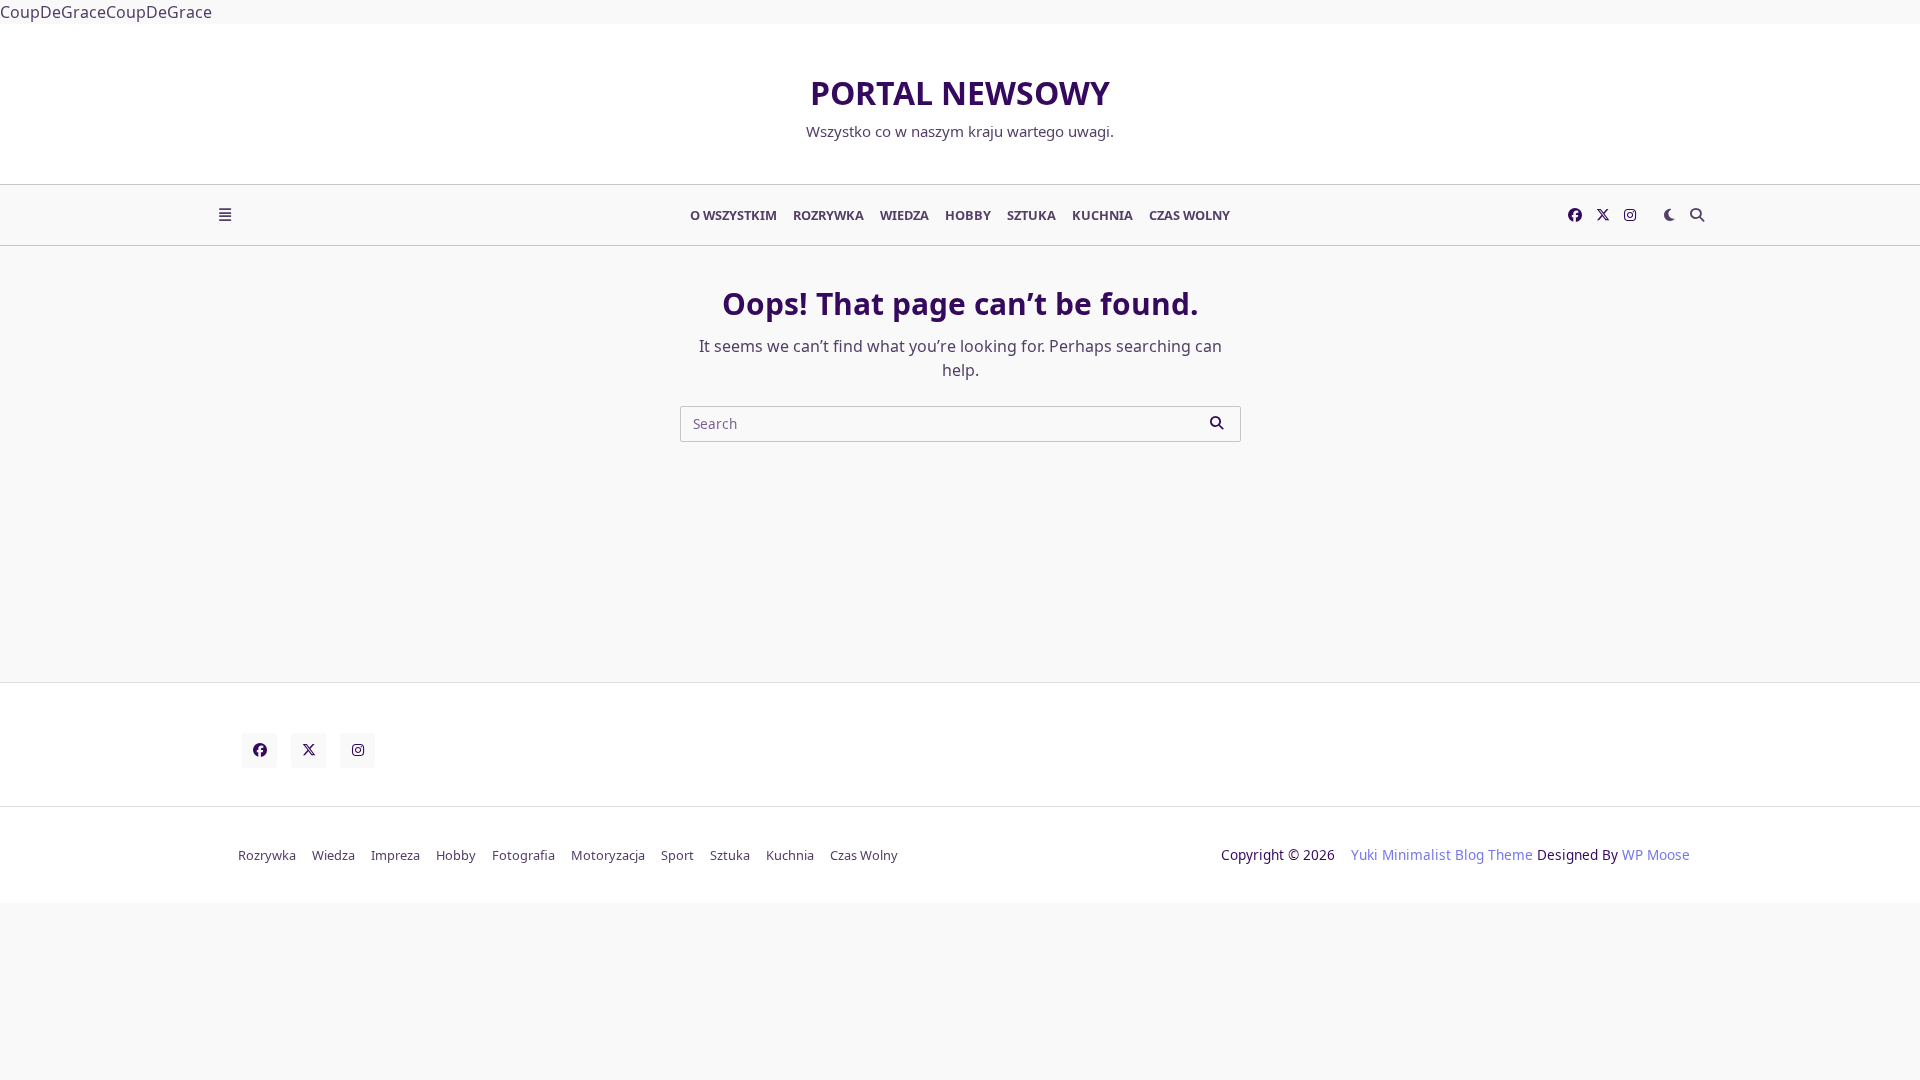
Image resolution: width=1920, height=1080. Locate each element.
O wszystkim (733, 215)
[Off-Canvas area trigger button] (225, 215)
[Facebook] (1575, 215)
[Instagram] (1630, 215)
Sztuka (1031, 215)
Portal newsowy (960, 92)
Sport (677, 855)
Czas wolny (1189, 215)
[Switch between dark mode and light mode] (1669, 215)
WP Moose (1656, 854)
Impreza (395, 855)
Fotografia (523, 855)
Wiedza (904, 215)
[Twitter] (1603, 215)
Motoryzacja (608, 855)
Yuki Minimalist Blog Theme (1442, 854)
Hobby (968, 215)
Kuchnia (1102, 215)
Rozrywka (828, 215)
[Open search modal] (1697, 215)
